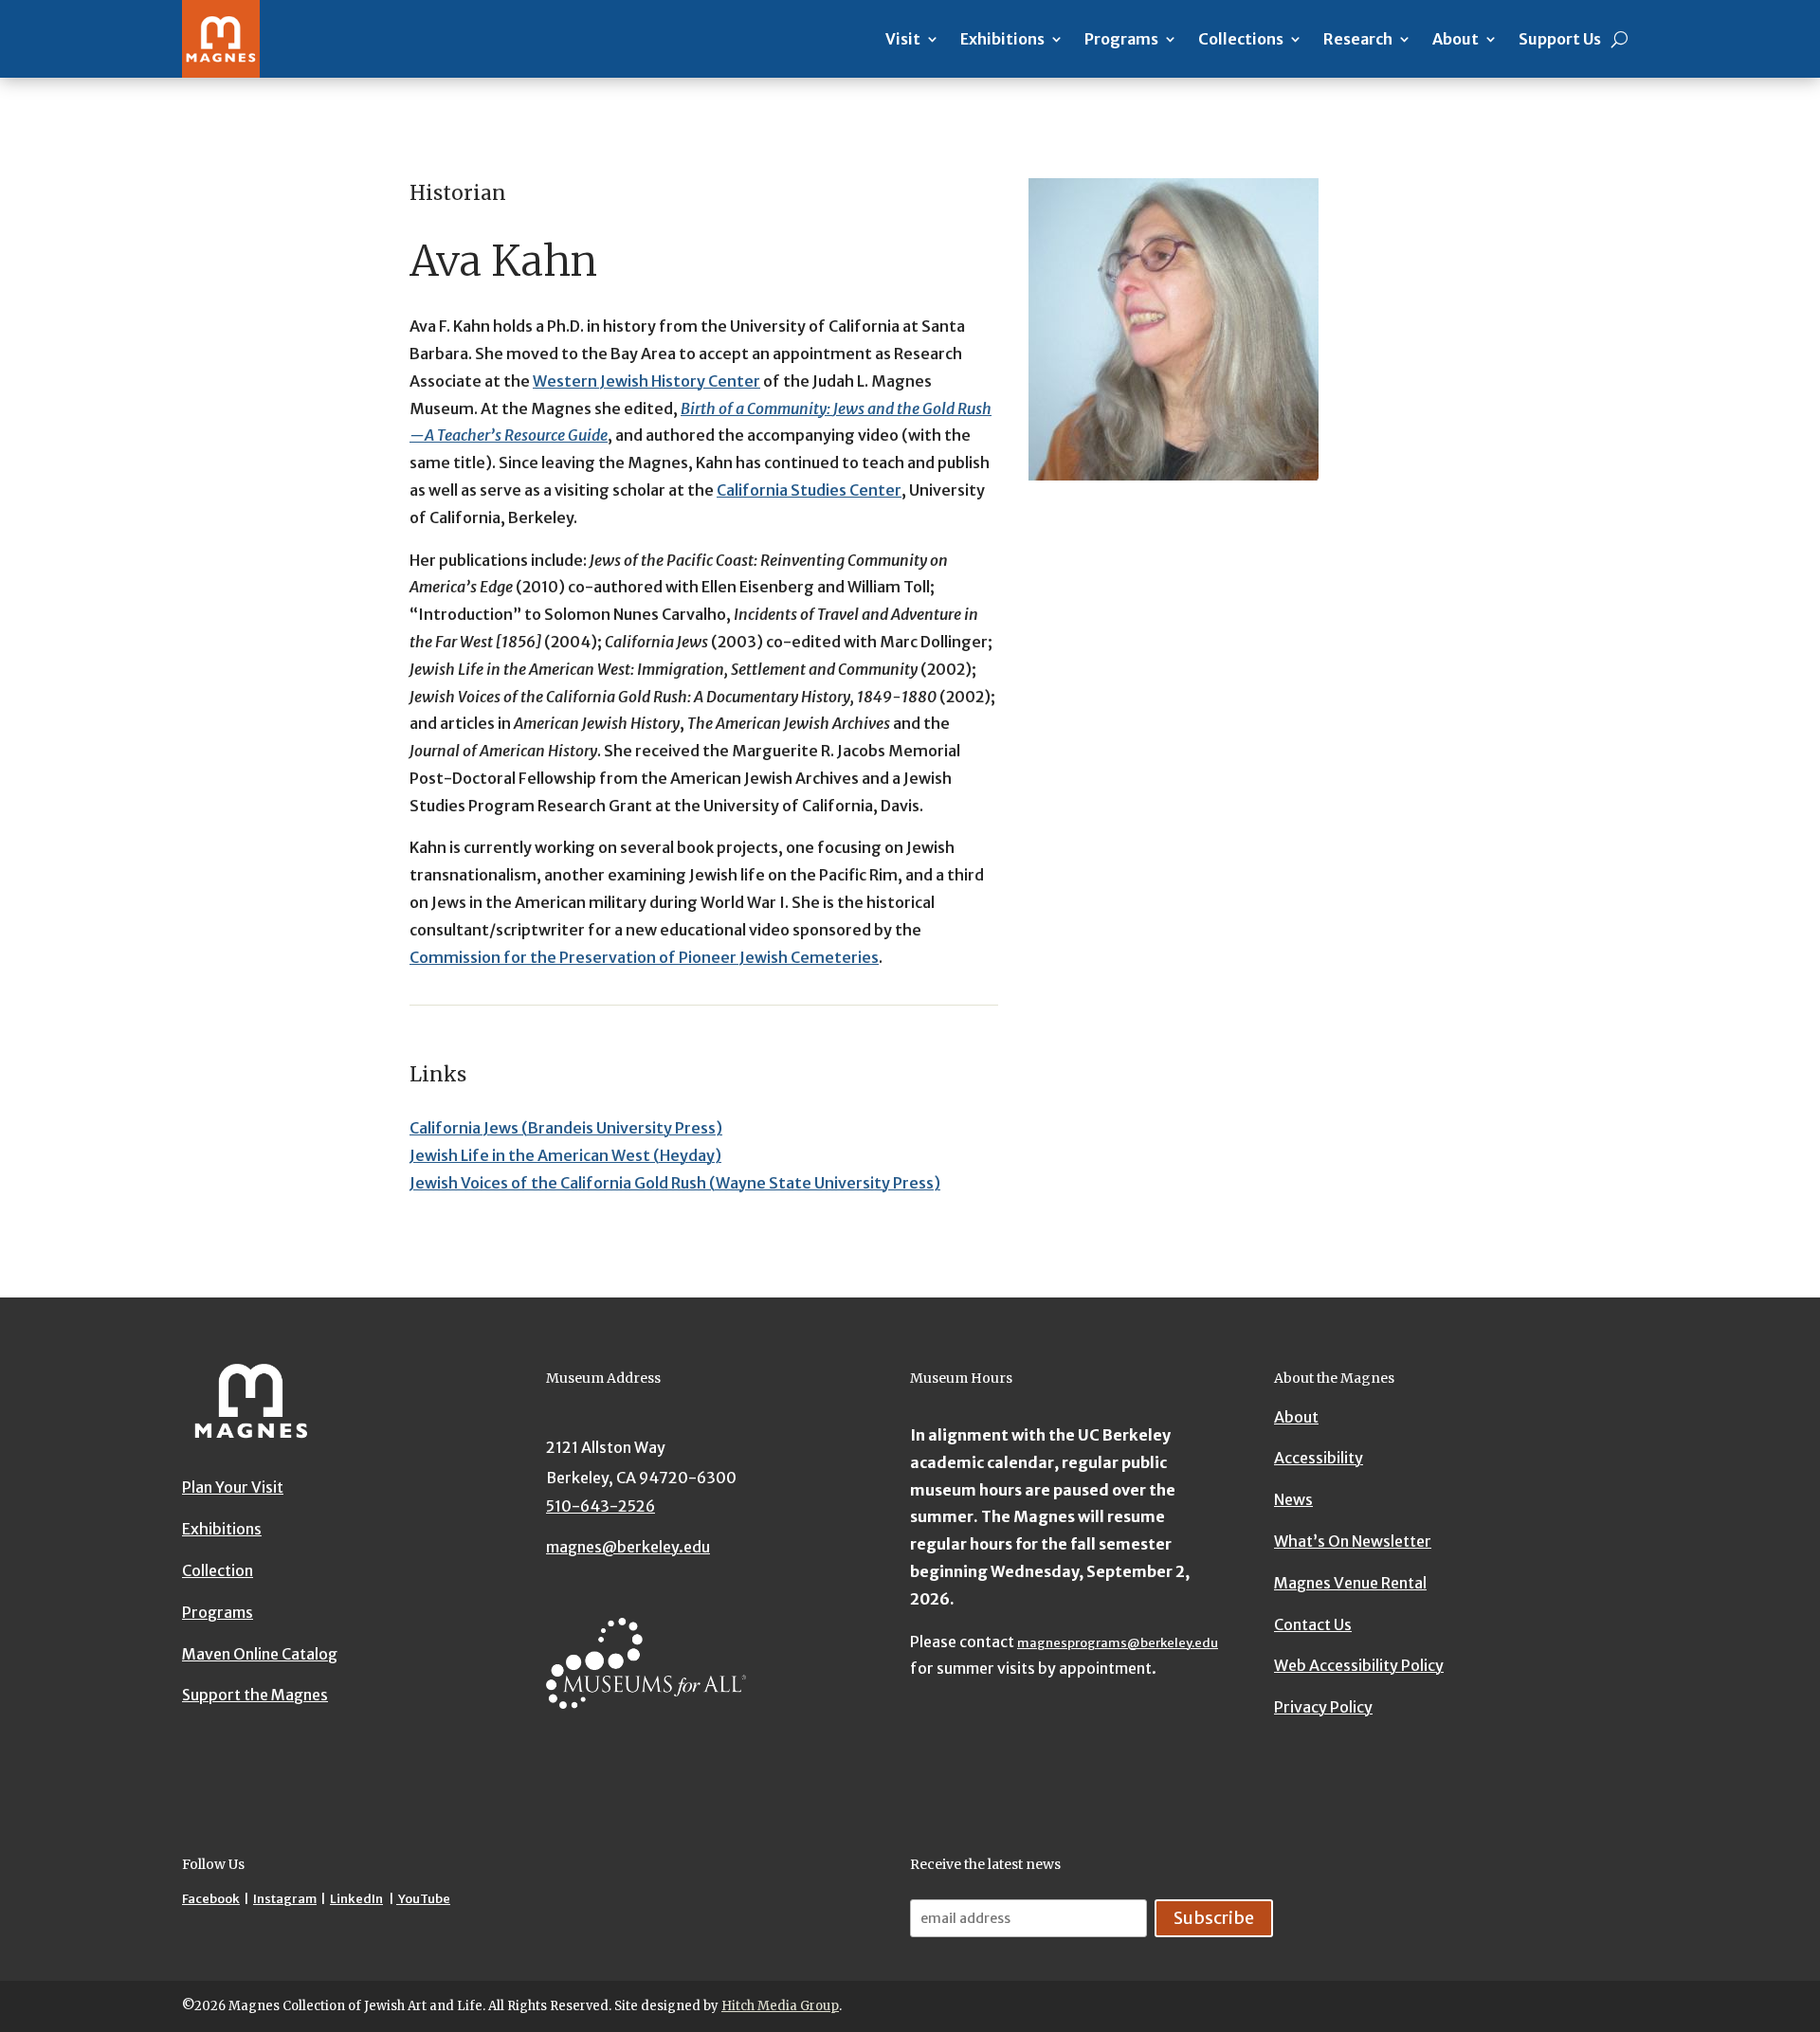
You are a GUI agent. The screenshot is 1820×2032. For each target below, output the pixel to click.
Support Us (1560, 39)
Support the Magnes (255, 1695)
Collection (218, 1569)
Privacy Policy (1323, 1707)
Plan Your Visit (233, 1487)
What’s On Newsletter (1353, 1541)
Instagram (285, 1899)
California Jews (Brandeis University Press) (566, 1128)
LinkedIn (356, 1899)
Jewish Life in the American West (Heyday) (565, 1155)
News (1293, 1499)
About (1456, 39)
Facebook (211, 1899)
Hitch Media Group (780, 2006)
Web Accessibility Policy (1359, 1666)
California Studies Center (809, 490)
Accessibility (1319, 1459)
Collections (1241, 39)
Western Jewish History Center (646, 381)
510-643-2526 (601, 1506)
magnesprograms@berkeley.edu (1118, 1643)
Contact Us (1313, 1624)
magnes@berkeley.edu (628, 1548)
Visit (903, 39)
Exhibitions (1002, 39)
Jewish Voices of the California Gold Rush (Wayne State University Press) (675, 1183)
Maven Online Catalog (260, 1653)
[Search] (1620, 39)
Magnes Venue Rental (1350, 1583)
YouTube (423, 1899)
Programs (1121, 39)
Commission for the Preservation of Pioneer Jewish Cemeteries (644, 957)
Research (1358, 39)
